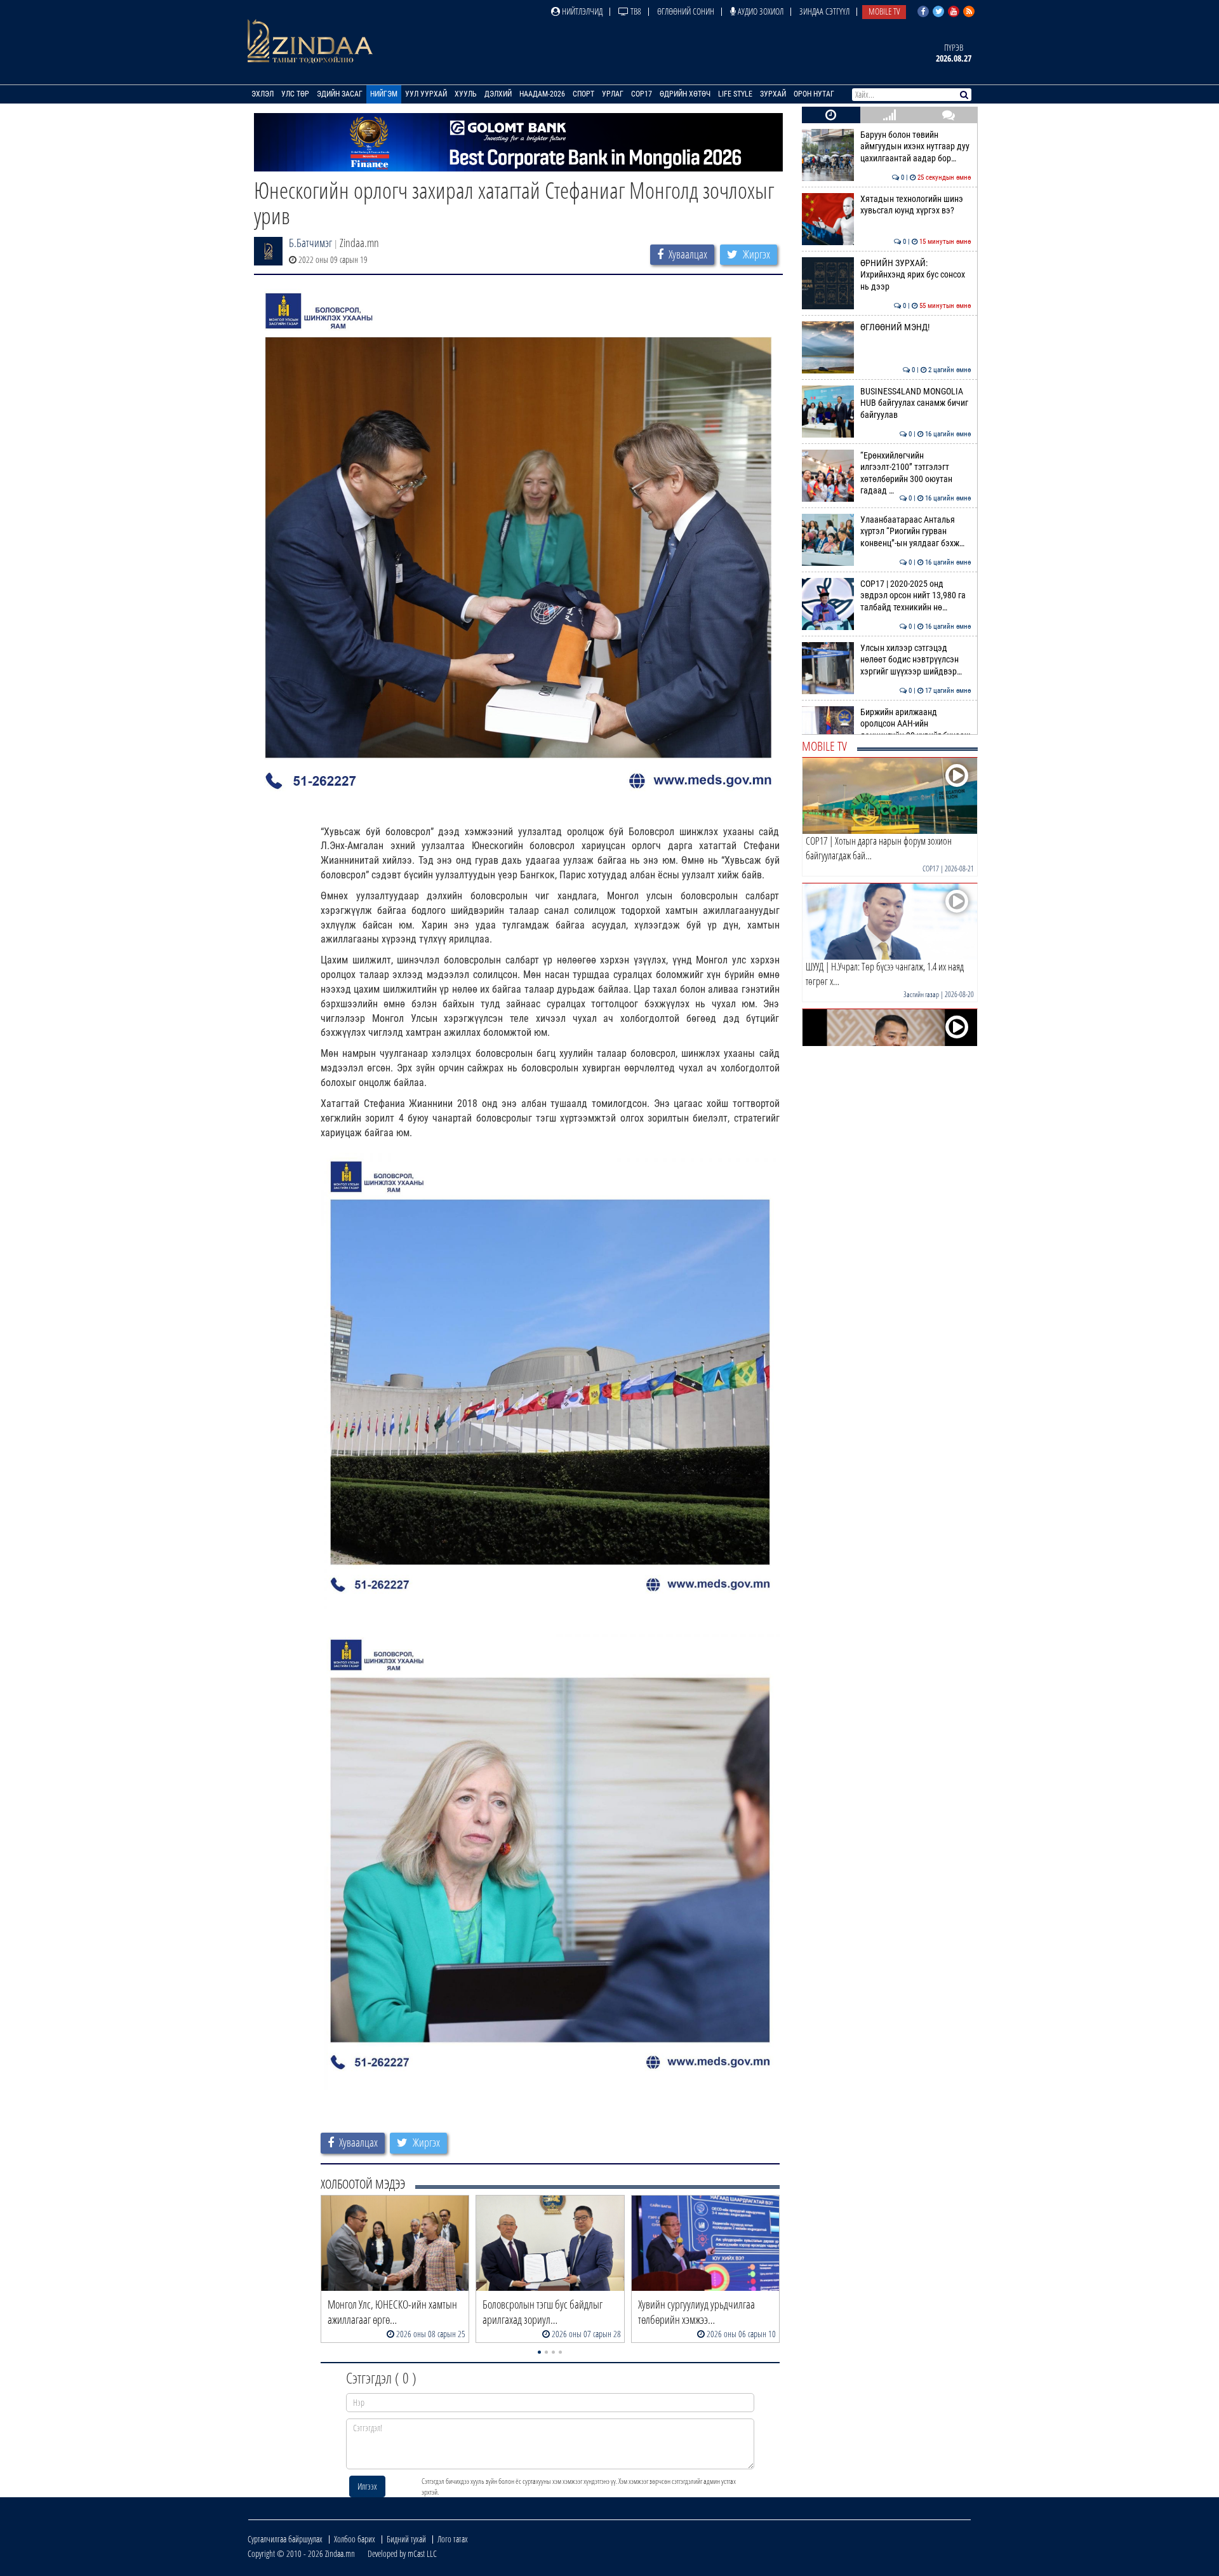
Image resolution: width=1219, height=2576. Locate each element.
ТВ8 (635, 11)
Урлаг (613, 94)
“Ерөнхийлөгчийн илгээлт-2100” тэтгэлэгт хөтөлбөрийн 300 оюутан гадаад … (916, 473)
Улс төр (295, 94)
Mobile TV (884, 11)
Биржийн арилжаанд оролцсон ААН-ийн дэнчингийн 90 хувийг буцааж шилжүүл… (916, 730)
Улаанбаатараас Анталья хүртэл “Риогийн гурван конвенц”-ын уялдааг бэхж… (916, 532)
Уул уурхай (426, 94)
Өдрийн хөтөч (685, 94)
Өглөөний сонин (686, 11)
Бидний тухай (406, 2539)
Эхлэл (263, 94)
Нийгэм (384, 94)
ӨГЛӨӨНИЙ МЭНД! (916, 327)
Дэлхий (498, 94)
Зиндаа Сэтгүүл (824, 11)
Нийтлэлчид (581, 11)
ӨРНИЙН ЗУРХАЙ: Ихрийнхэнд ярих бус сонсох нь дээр (916, 275)
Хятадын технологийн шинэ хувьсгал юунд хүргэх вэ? (916, 205)
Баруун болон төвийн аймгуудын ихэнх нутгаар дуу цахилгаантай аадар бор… (916, 147)
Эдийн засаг (340, 94)
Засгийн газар (921, 994)
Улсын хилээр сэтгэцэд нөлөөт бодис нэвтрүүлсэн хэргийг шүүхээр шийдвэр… (916, 660)
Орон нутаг (814, 94)
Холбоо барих (355, 2539)
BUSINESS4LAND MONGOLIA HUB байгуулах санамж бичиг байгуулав (916, 403)
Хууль (466, 94)
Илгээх (367, 2486)
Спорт (583, 94)
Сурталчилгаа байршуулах (285, 2539)
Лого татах (453, 2539)
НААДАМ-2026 (542, 94)
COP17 (642, 94)
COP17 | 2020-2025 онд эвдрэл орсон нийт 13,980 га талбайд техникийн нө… (916, 596)
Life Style (735, 94)
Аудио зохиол (760, 11)
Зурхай (773, 94)
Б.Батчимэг (310, 243)
